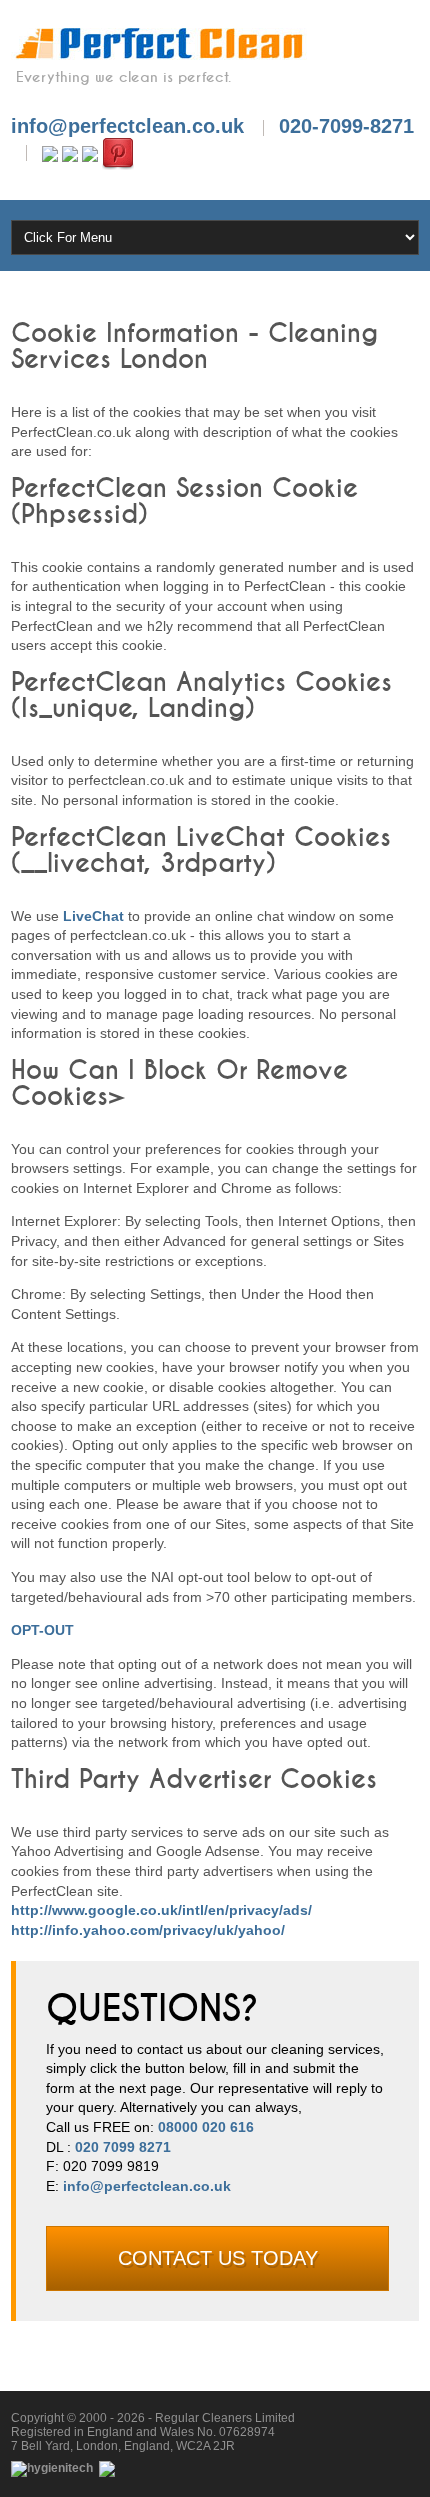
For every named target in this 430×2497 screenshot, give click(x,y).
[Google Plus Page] (90, 153)
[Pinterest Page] (118, 153)
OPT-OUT (42, 1630)
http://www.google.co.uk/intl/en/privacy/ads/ (161, 1910)
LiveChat (93, 916)
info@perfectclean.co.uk (147, 2186)
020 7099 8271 (123, 2147)
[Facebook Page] (50, 153)
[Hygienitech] (53, 2468)
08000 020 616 (206, 2127)
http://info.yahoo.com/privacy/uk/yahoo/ (148, 1930)
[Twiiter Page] (70, 153)
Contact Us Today (218, 2258)
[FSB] (108, 2468)
